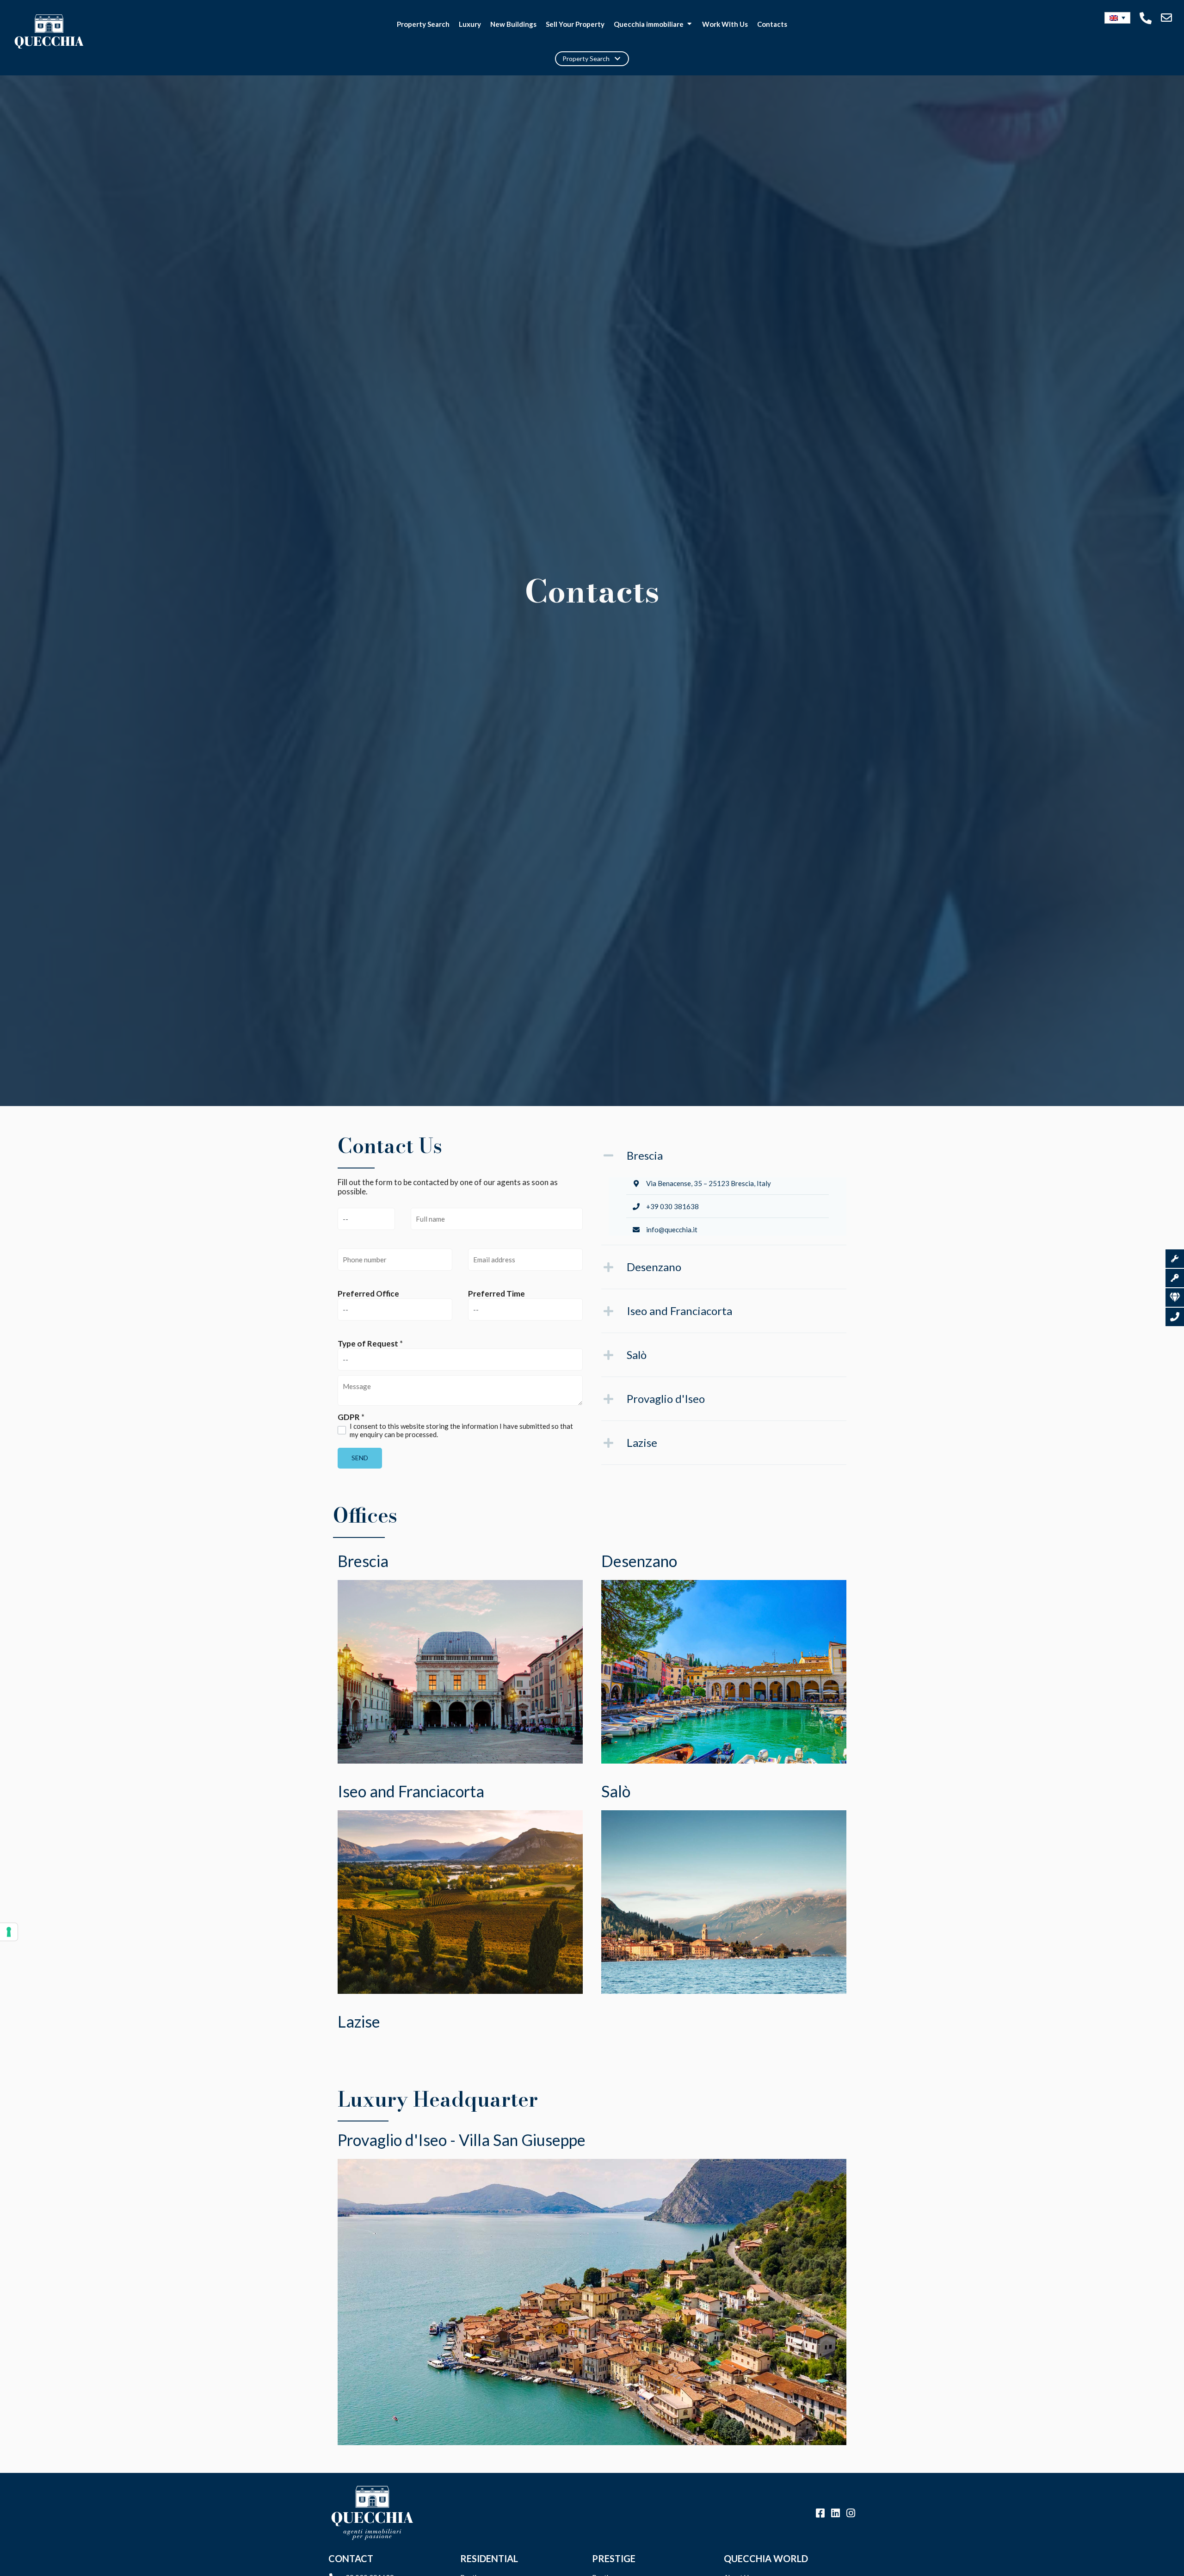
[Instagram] (851, 2513)
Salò (616, 1791)
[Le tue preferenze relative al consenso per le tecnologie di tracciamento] (9, 1932)
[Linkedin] (835, 2513)
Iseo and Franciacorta (411, 1791)
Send (360, 1458)
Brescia (363, 1561)
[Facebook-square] (820, 2513)
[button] (1118, 18)
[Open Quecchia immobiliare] (689, 24)
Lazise (359, 2021)
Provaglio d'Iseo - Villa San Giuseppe (462, 2140)
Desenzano (639, 1561)
